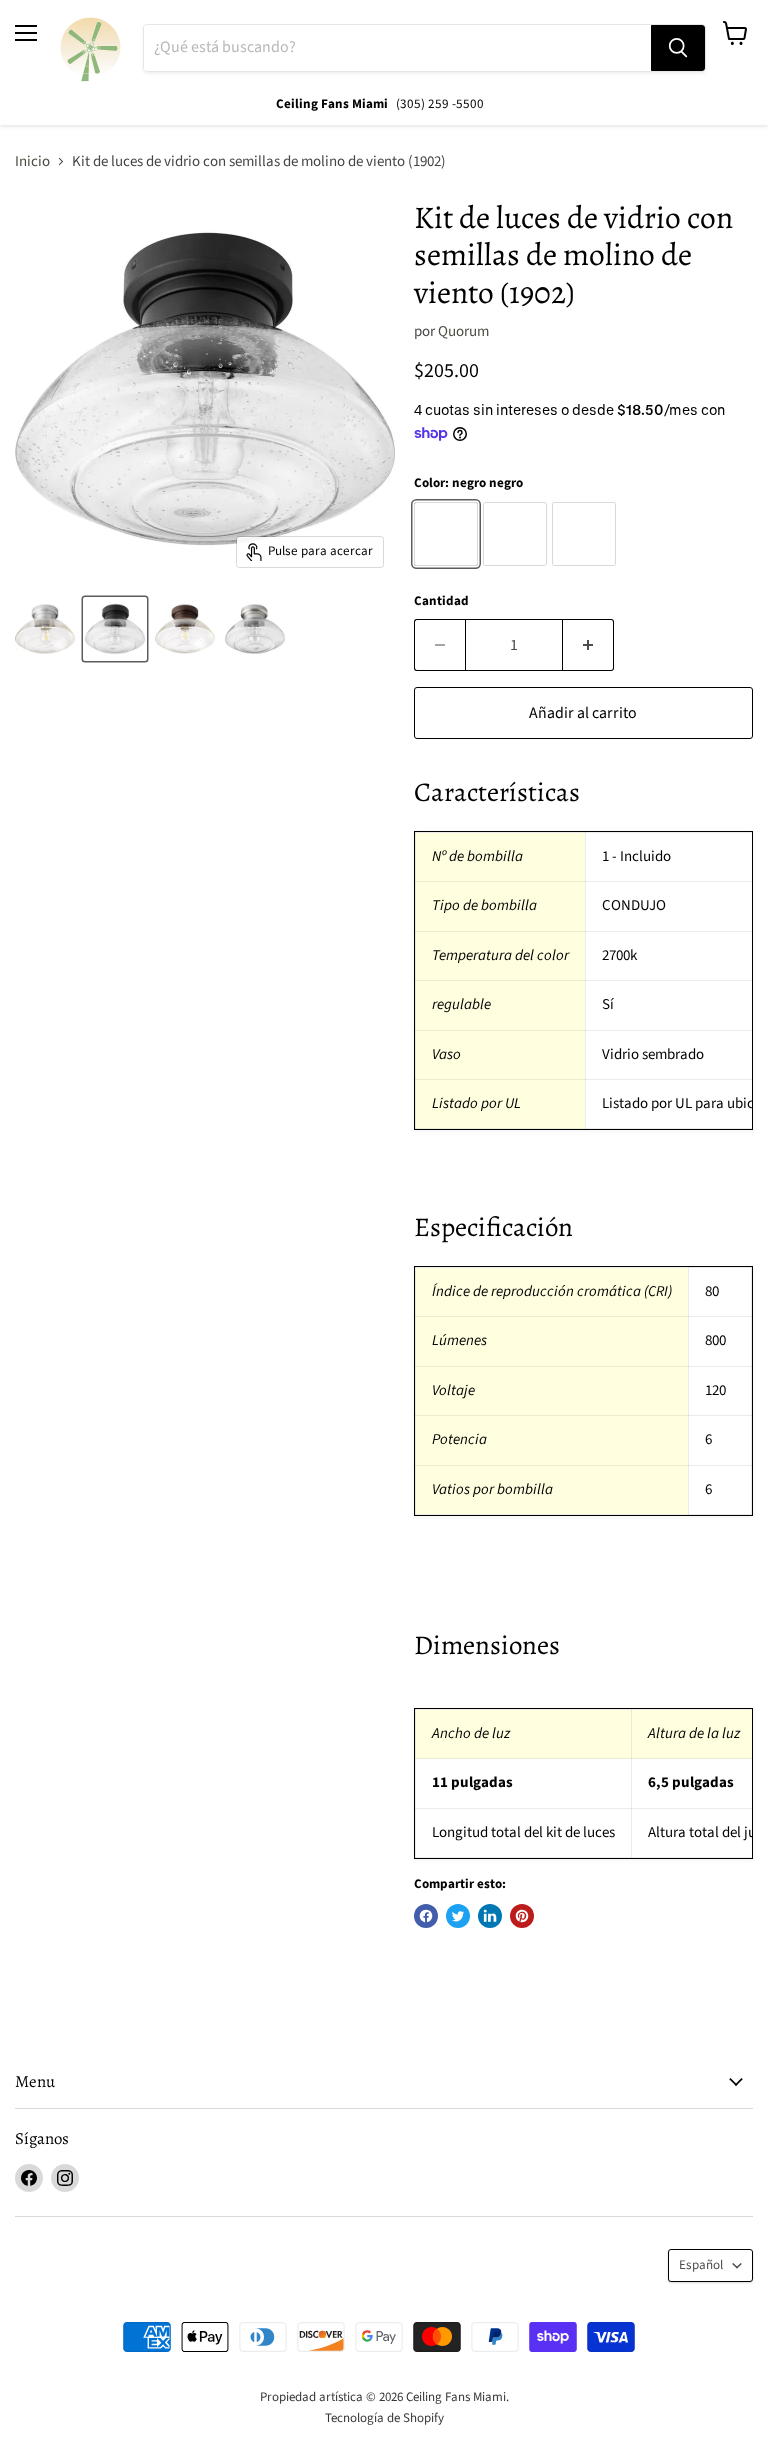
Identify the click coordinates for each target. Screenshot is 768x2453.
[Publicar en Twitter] (458, 1916)
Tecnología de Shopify (384, 2418)
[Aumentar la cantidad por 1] (588, 645)
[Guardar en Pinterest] (522, 1916)
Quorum (463, 331)
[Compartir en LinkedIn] (490, 1916)
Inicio (32, 161)
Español (701, 2265)
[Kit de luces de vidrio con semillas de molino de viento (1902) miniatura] (45, 629)
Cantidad (441, 601)
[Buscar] (678, 48)
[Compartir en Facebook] (426, 1916)
